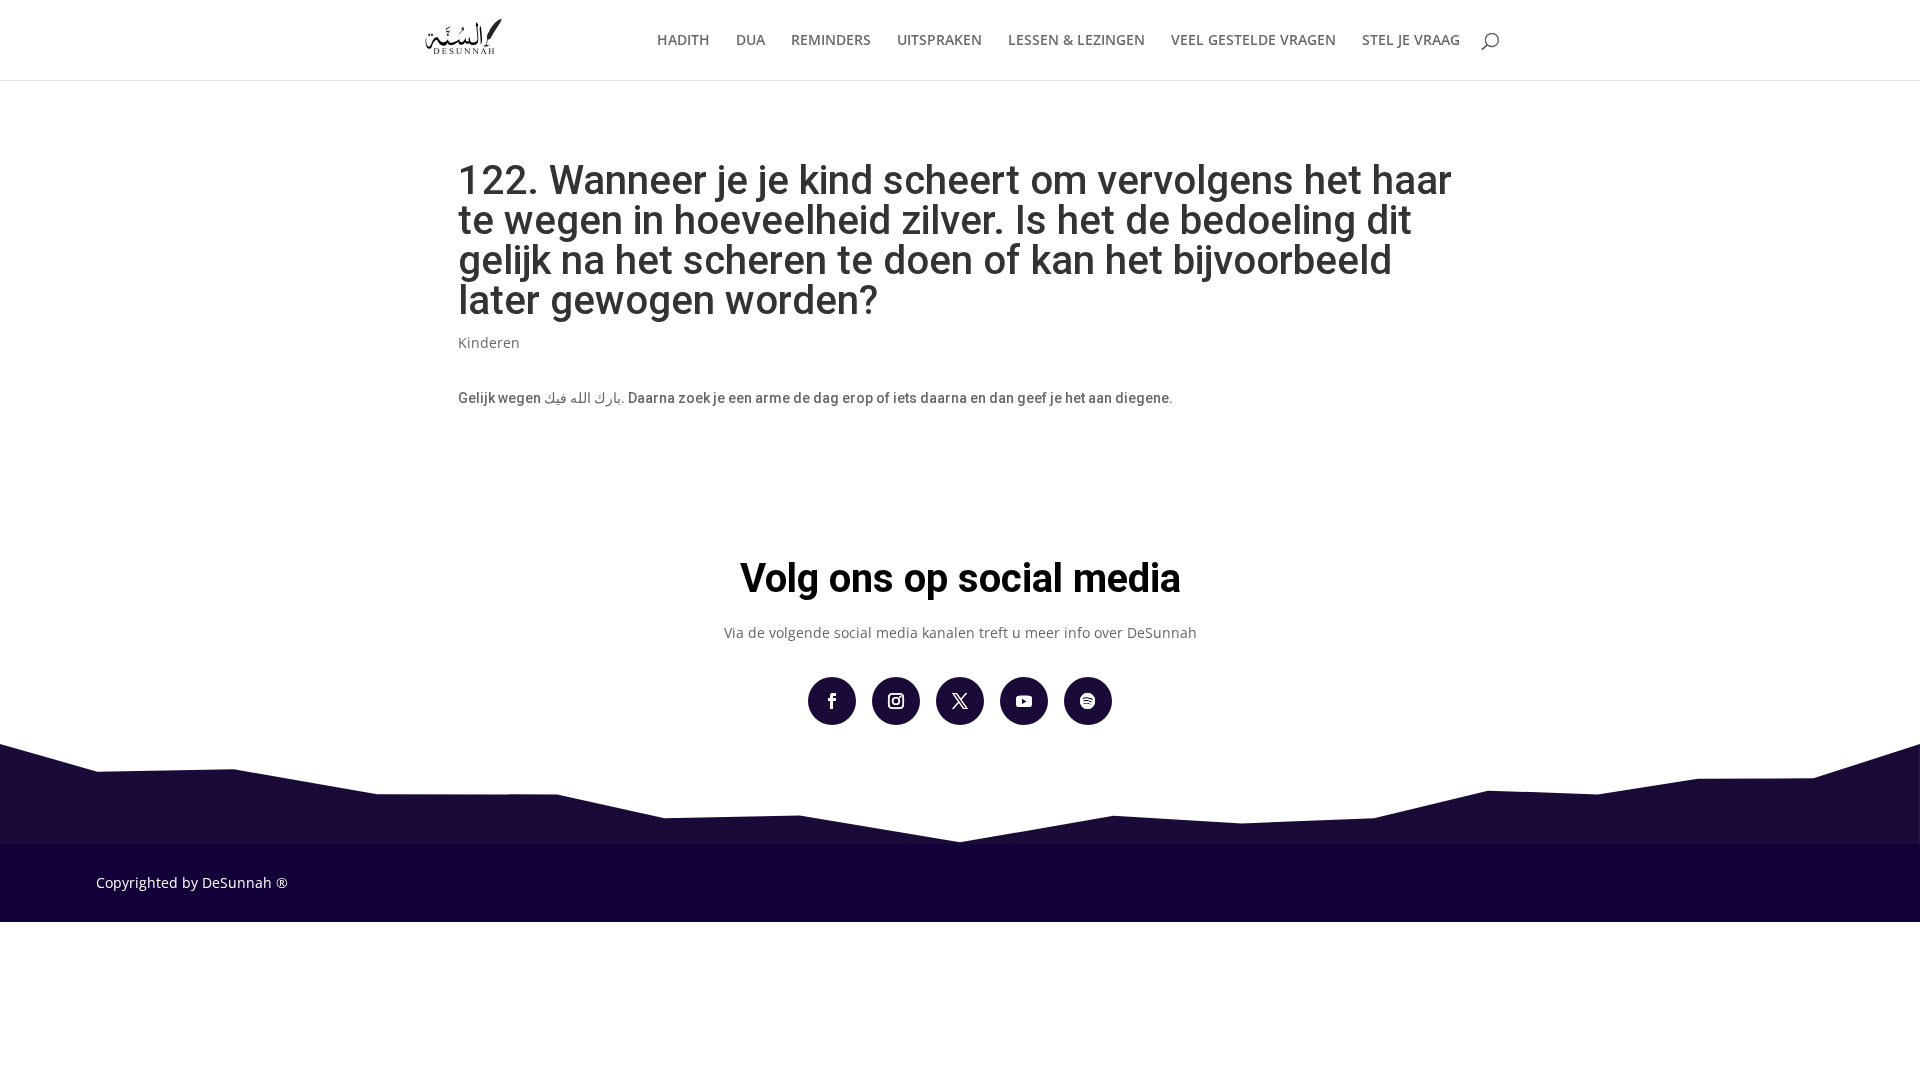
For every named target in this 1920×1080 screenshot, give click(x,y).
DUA (750, 41)
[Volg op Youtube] (1024, 701)
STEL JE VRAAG (1411, 41)
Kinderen (489, 342)
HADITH (683, 41)
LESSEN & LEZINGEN (1076, 41)
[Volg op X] (960, 701)
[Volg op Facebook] (832, 701)
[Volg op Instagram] (896, 701)
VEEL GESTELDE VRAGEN (1253, 41)
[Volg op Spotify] (1088, 701)
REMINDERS (831, 41)
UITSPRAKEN (939, 41)
